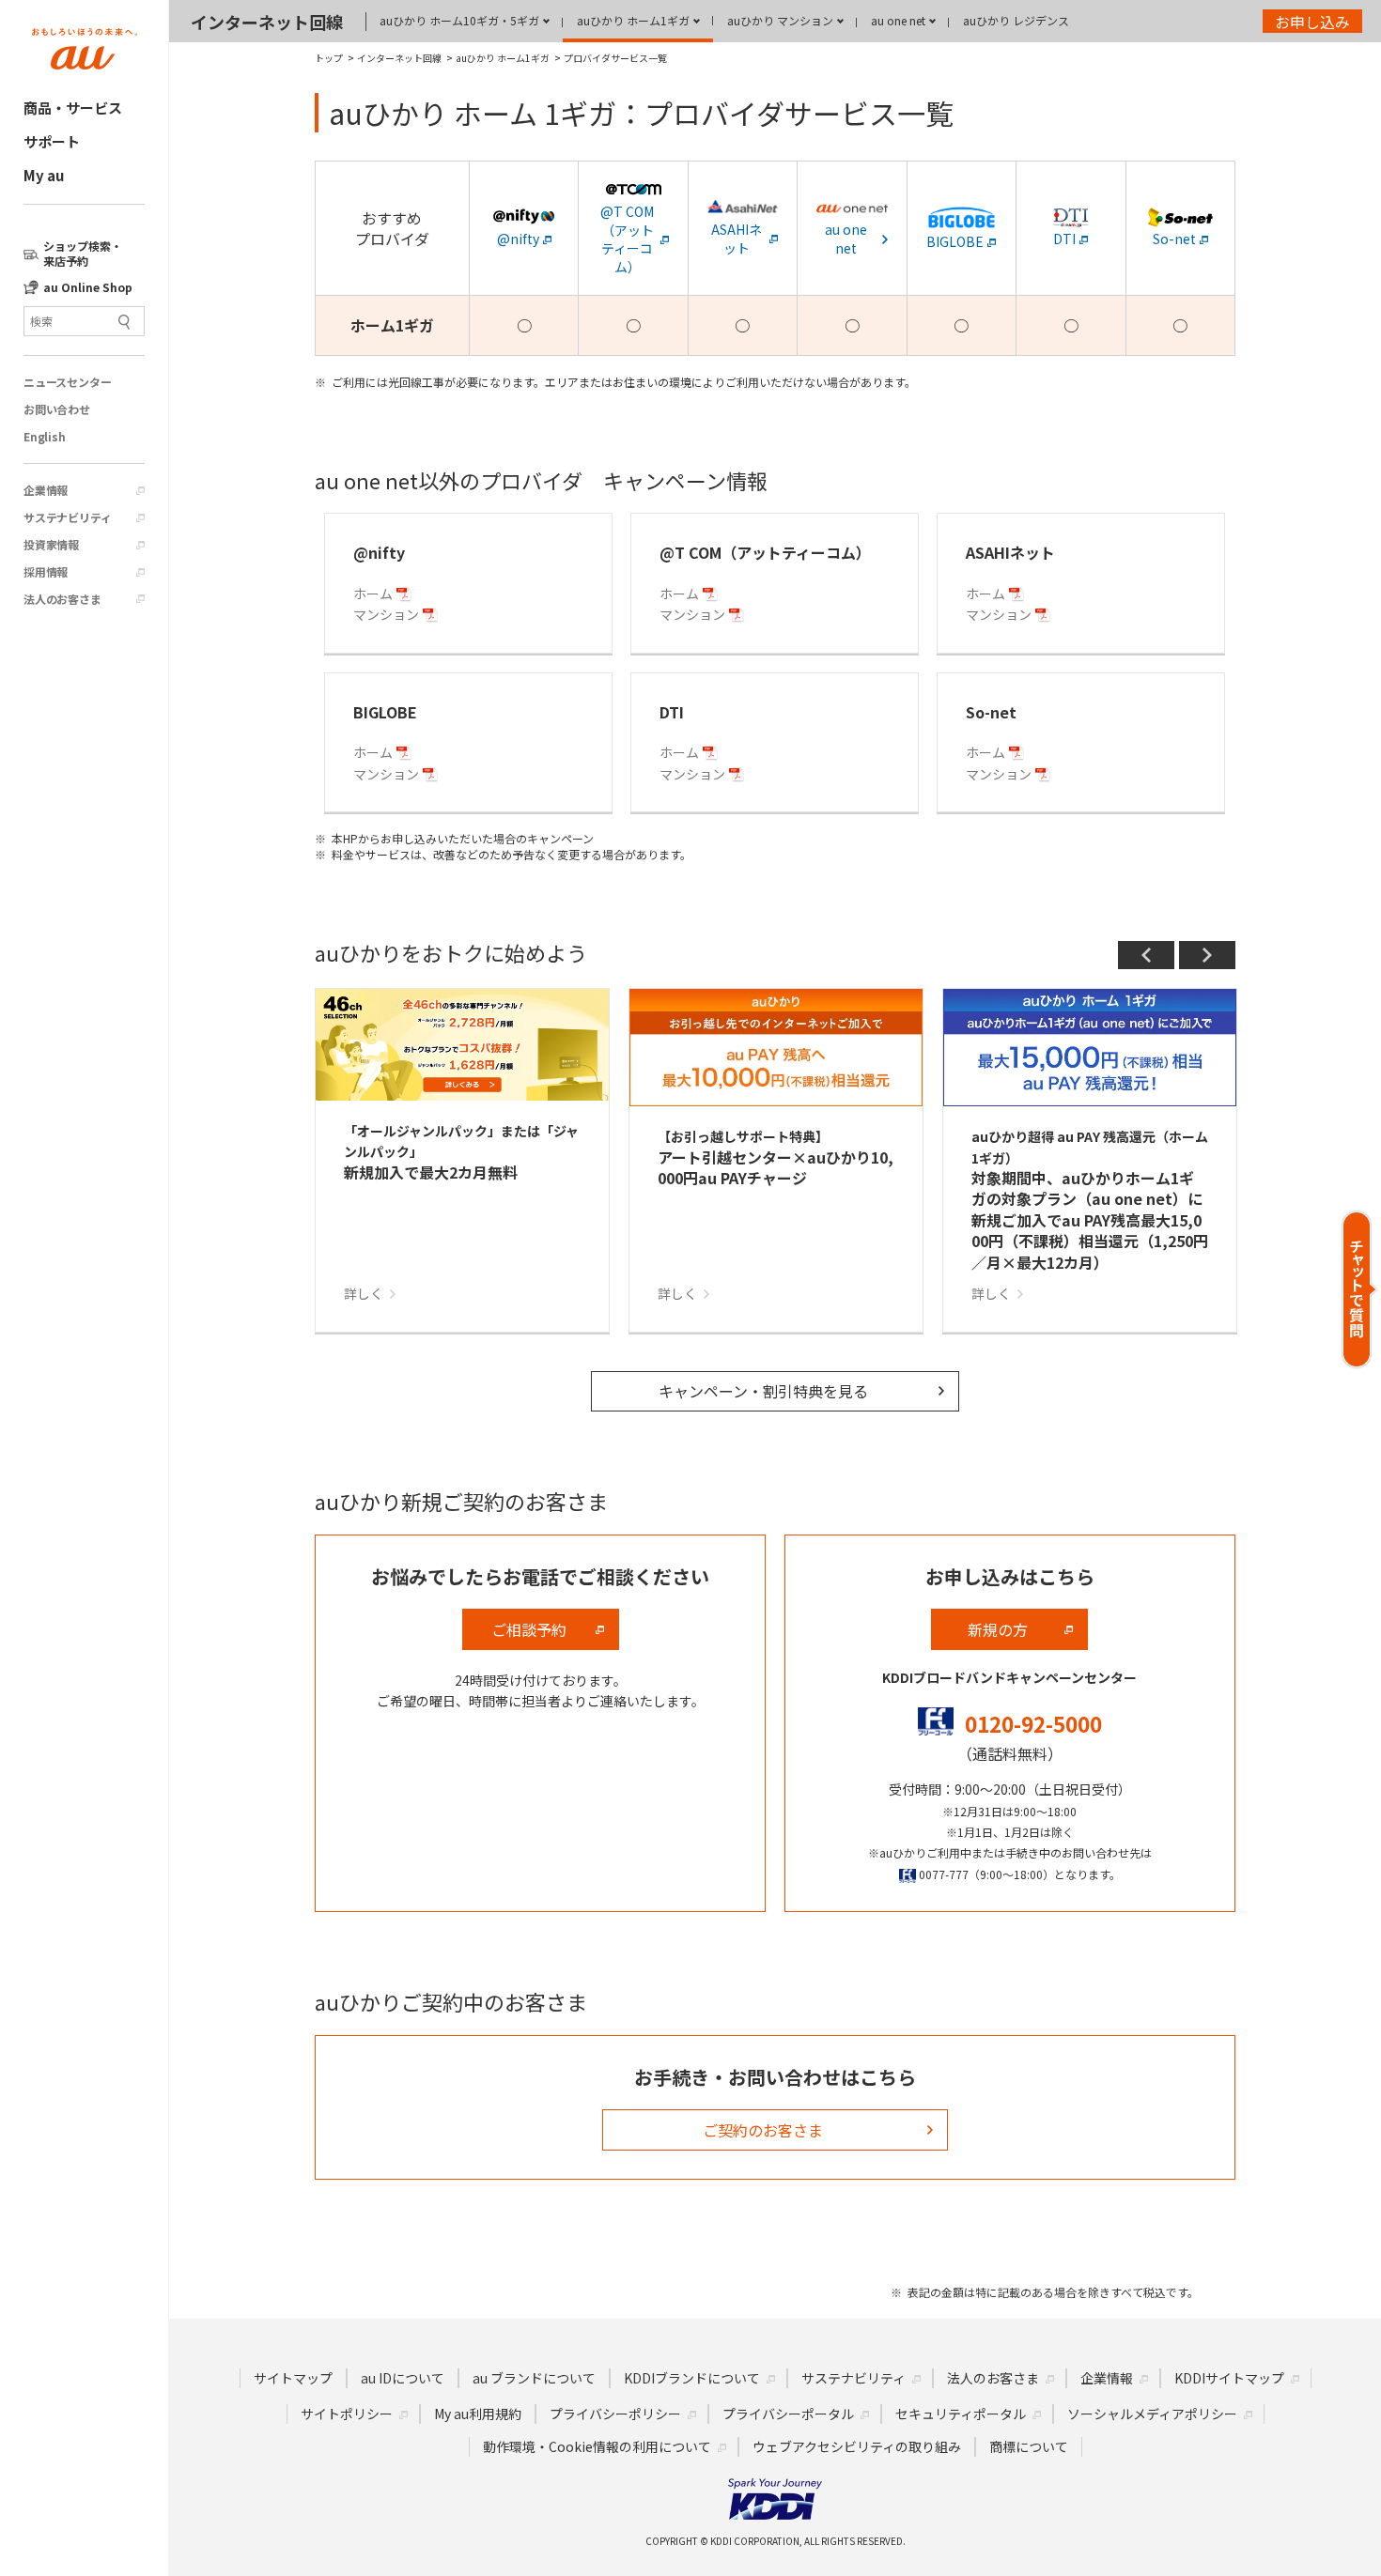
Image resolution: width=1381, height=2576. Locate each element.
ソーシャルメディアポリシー (1152, 2414)
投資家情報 (51, 545)
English (45, 437)
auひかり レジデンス (1016, 20)
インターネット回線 (267, 22)
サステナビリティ (67, 517)
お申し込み (1312, 22)
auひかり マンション (780, 20)
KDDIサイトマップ (1229, 2378)
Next (1207, 955)
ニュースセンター (67, 382)
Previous (1146, 955)
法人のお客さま (62, 599)
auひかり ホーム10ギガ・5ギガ (459, 20)
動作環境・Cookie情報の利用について (597, 2446)
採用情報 (46, 572)
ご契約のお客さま (763, 2130)
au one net (898, 20)
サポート (52, 141)
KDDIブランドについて (692, 2378)
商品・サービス (73, 108)
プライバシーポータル (788, 2414)
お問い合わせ (57, 409)
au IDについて (403, 2378)
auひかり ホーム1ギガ (633, 20)
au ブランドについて (534, 2378)
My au (44, 175)
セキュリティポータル (961, 2414)
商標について (1029, 2446)
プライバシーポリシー (615, 2414)
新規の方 (998, 1629)
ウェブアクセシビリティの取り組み (857, 2446)
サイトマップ (293, 2378)
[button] (1360, 1289)
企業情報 (46, 490)
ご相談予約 (529, 1629)
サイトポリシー (347, 2414)
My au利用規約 (478, 2414)
